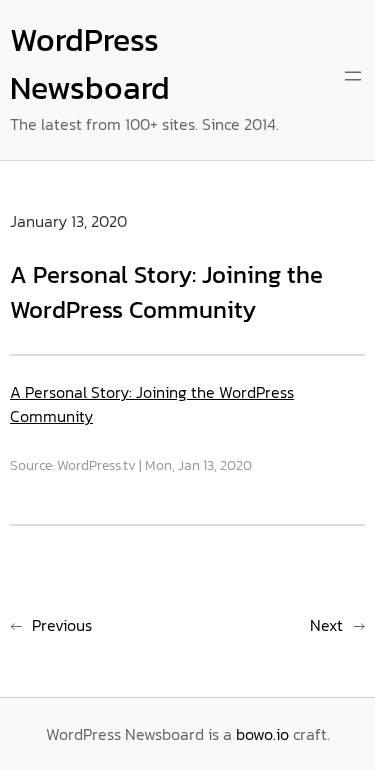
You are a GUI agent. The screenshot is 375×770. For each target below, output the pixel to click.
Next (326, 625)
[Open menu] (353, 76)
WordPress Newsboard (90, 64)
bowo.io (262, 734)
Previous (62, 625)
